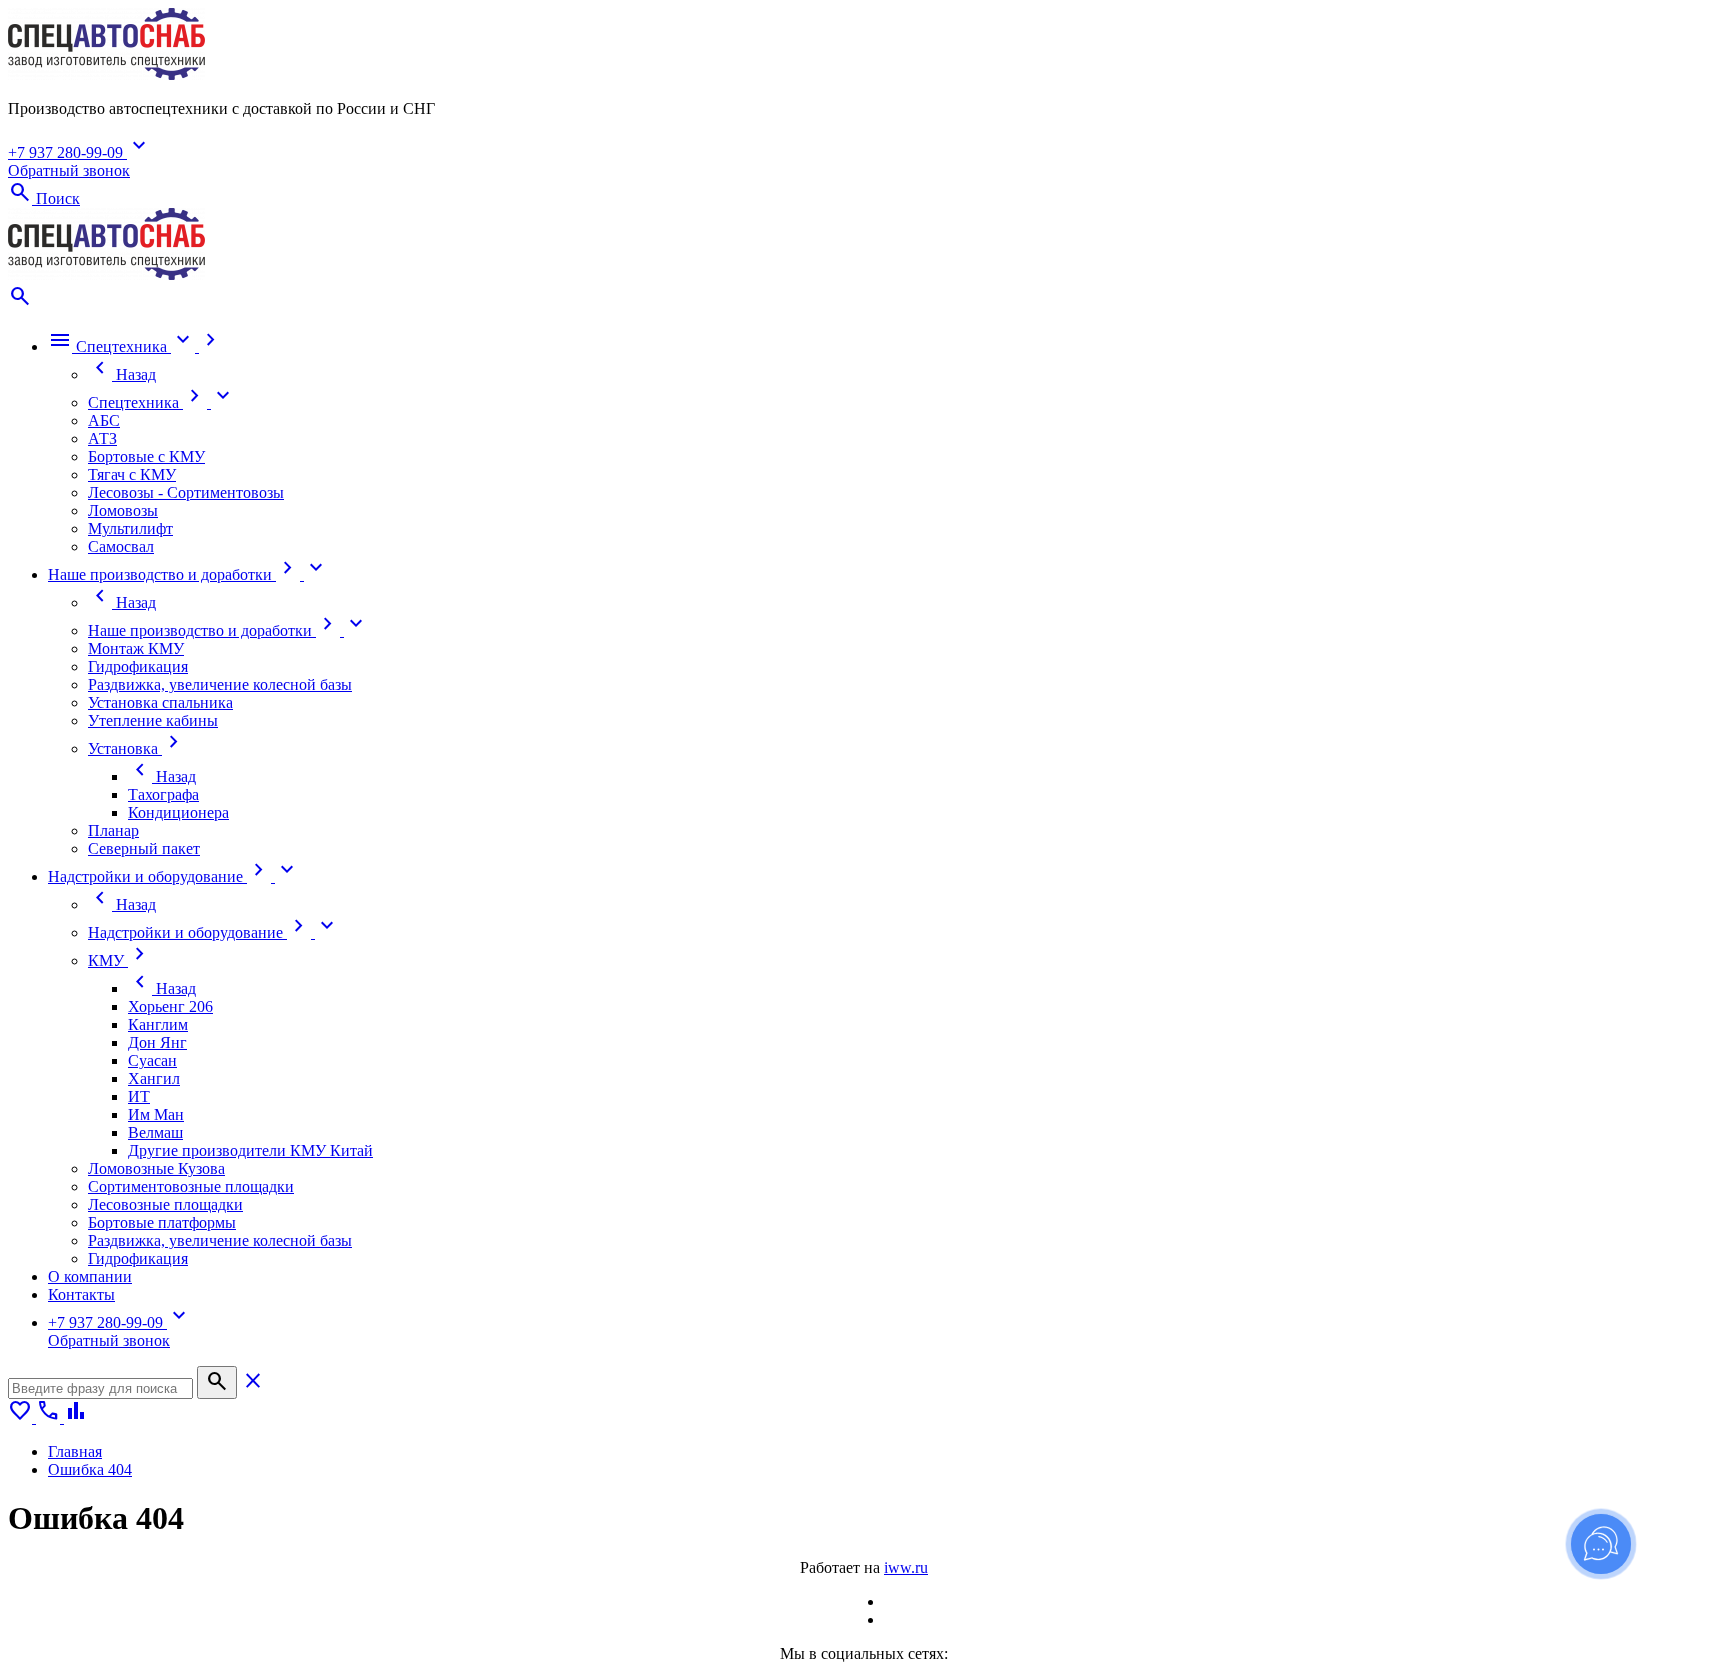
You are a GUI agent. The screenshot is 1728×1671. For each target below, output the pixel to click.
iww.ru (906, 1567)
